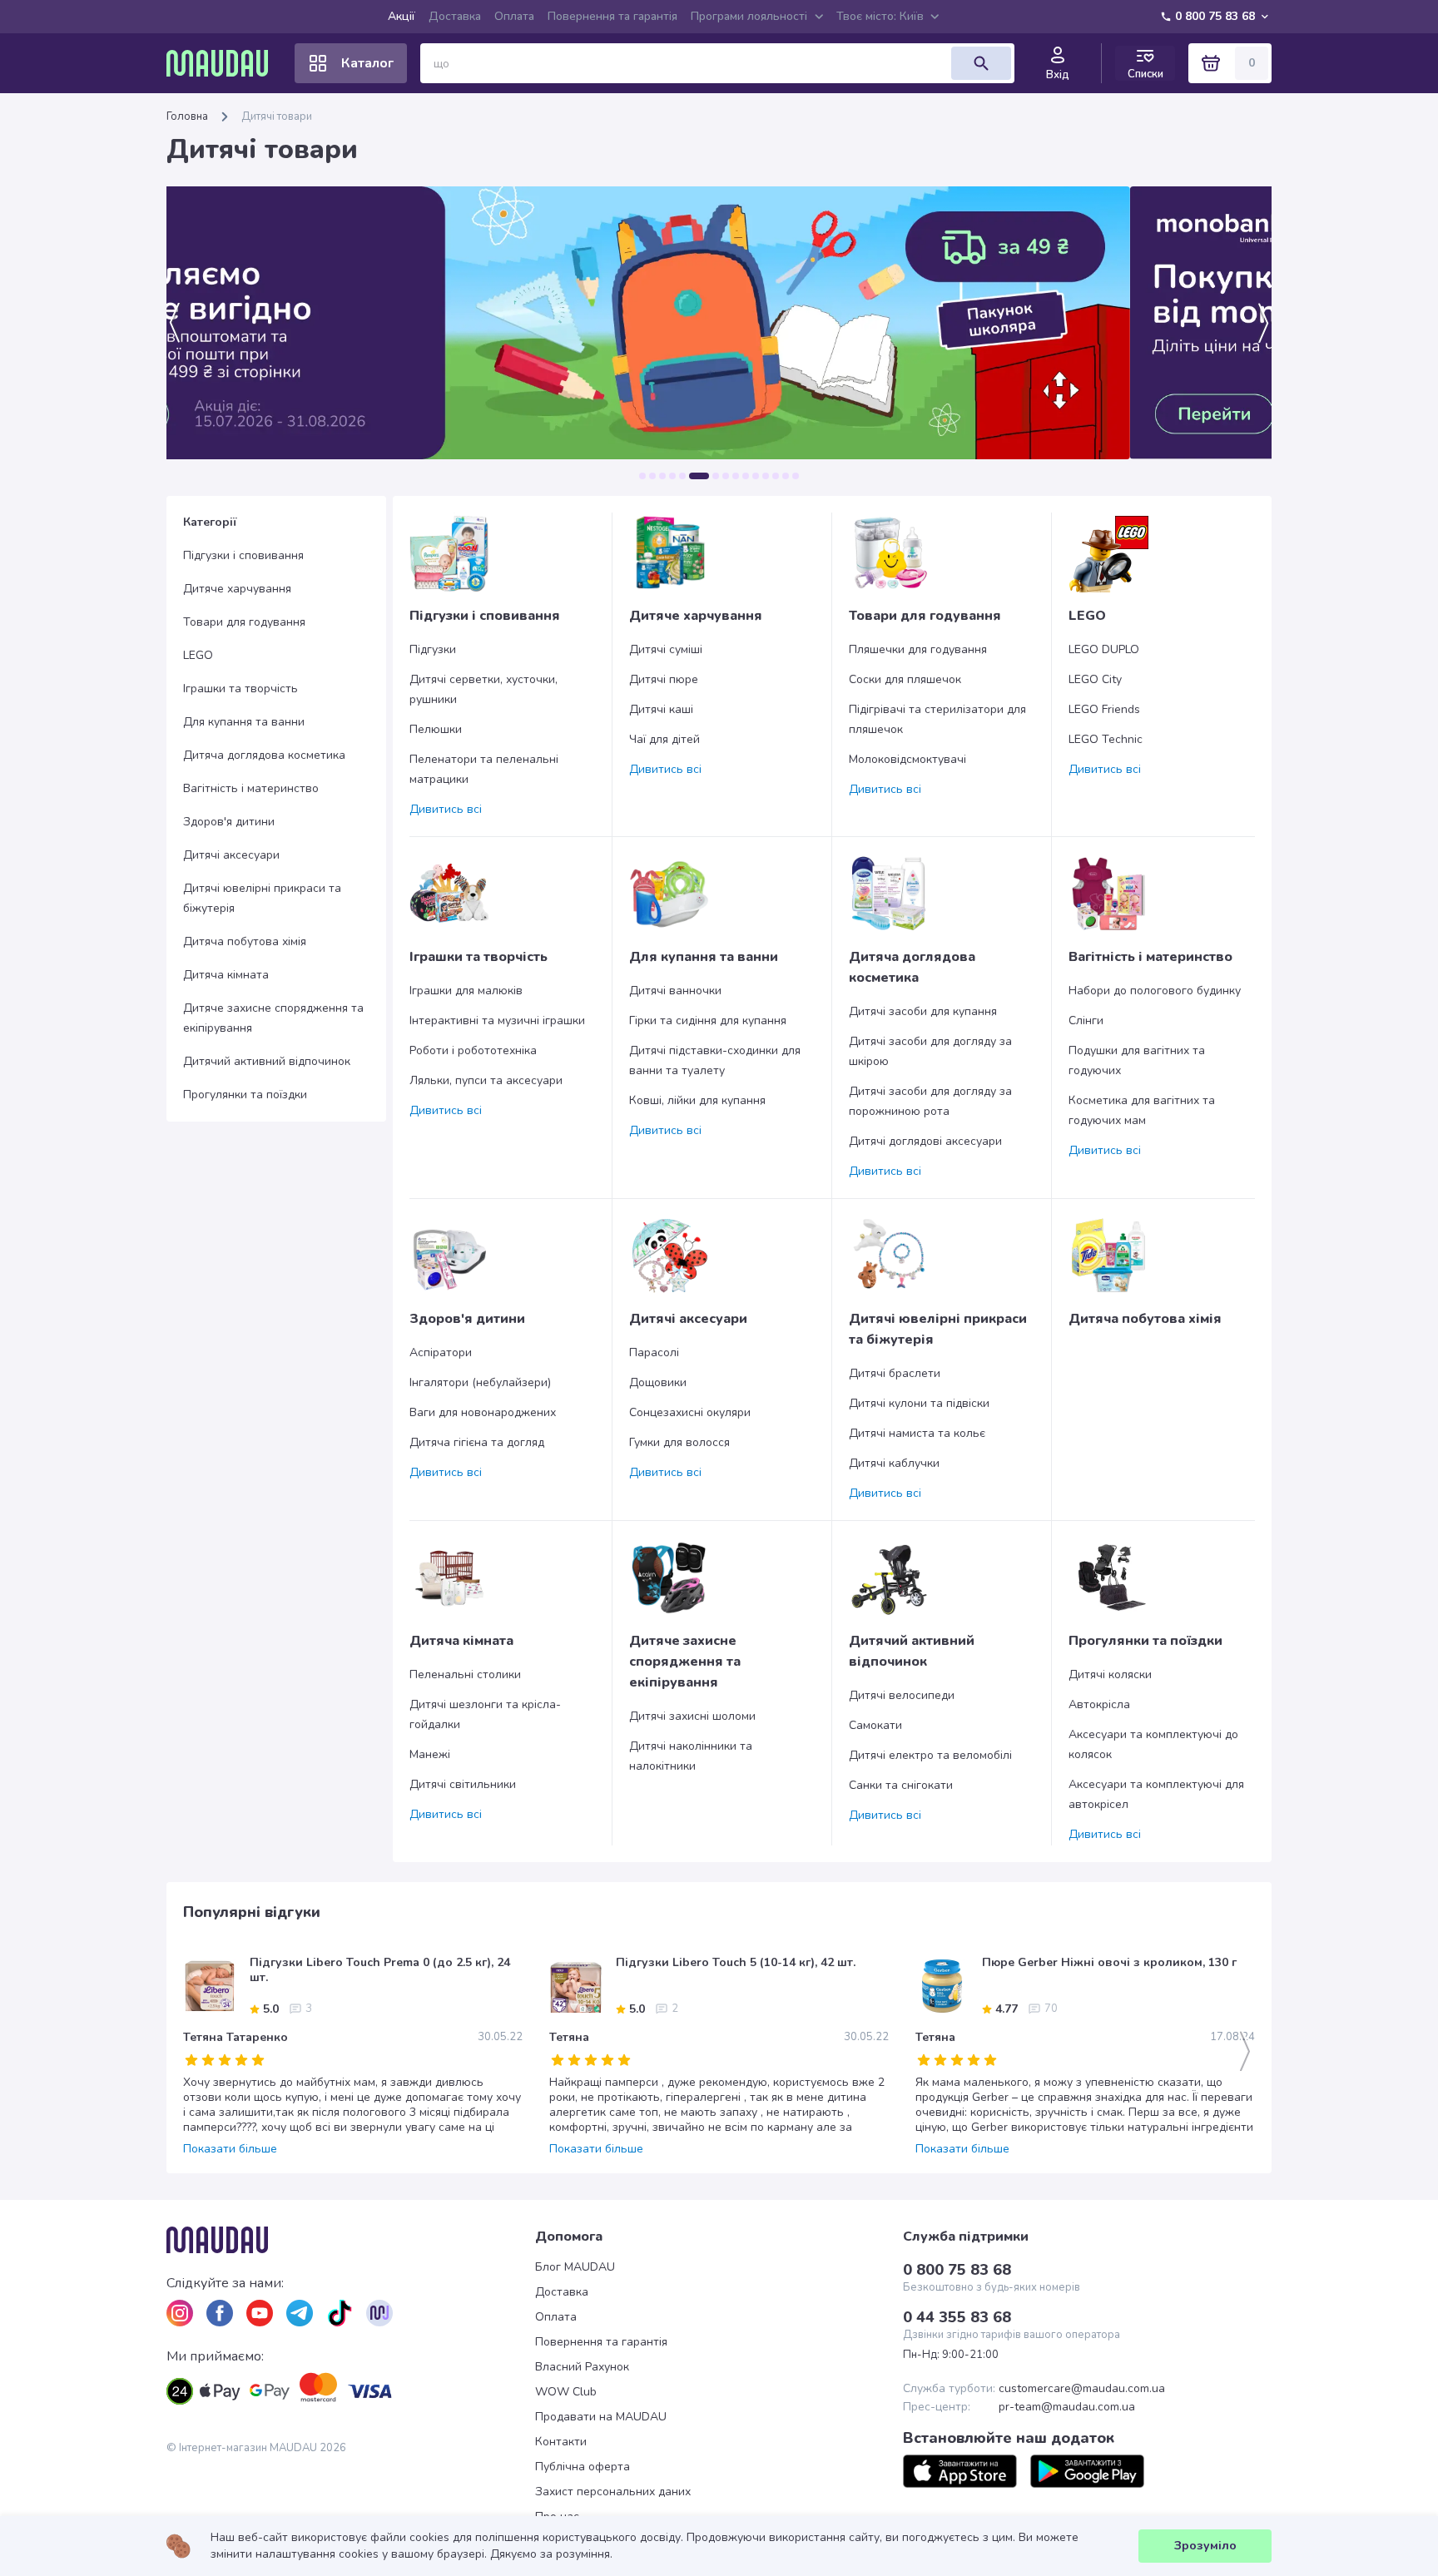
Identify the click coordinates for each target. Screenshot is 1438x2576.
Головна (187, 116)
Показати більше (230, 2149)
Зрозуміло (1205, 2546)
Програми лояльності (749, 16)
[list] (180, 2313)
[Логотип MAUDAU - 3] (351, 2240)
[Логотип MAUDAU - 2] (224, 63)
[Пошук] (981, 63)
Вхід (1058, 75)
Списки (1145, 74)
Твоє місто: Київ (880, 16)
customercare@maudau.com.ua (1082, 2389)
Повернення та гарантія (612, 16)
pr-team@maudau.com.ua (1067, 2407)
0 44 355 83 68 (957, 2317)
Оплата (514, 16)
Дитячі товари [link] (277, 116)
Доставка (455, 16)
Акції (402, 16)
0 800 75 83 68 (1215, 16)
